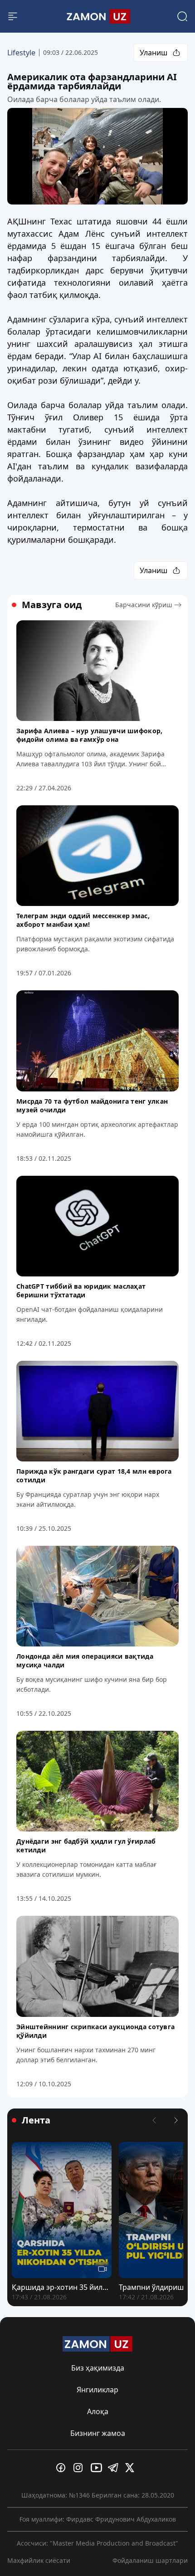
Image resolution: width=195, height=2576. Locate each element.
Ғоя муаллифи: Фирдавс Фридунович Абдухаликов (98, 2519)
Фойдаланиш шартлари (150, 2560)
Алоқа (98, 2411)
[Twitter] (132, 2468)
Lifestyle (21, 53)
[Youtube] (97, 2468)
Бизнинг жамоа (98, 2433)
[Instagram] (80, 2468)
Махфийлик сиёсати (39, 2560)
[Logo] (97, 16)
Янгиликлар (97, 2390)
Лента (36, 2120)
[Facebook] (63, 2468)
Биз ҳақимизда (98, 2368)
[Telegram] (115, 2468)
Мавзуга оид (52, 605)
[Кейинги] (176, 2120)
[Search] (182, 16)
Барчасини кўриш (144, 605)
